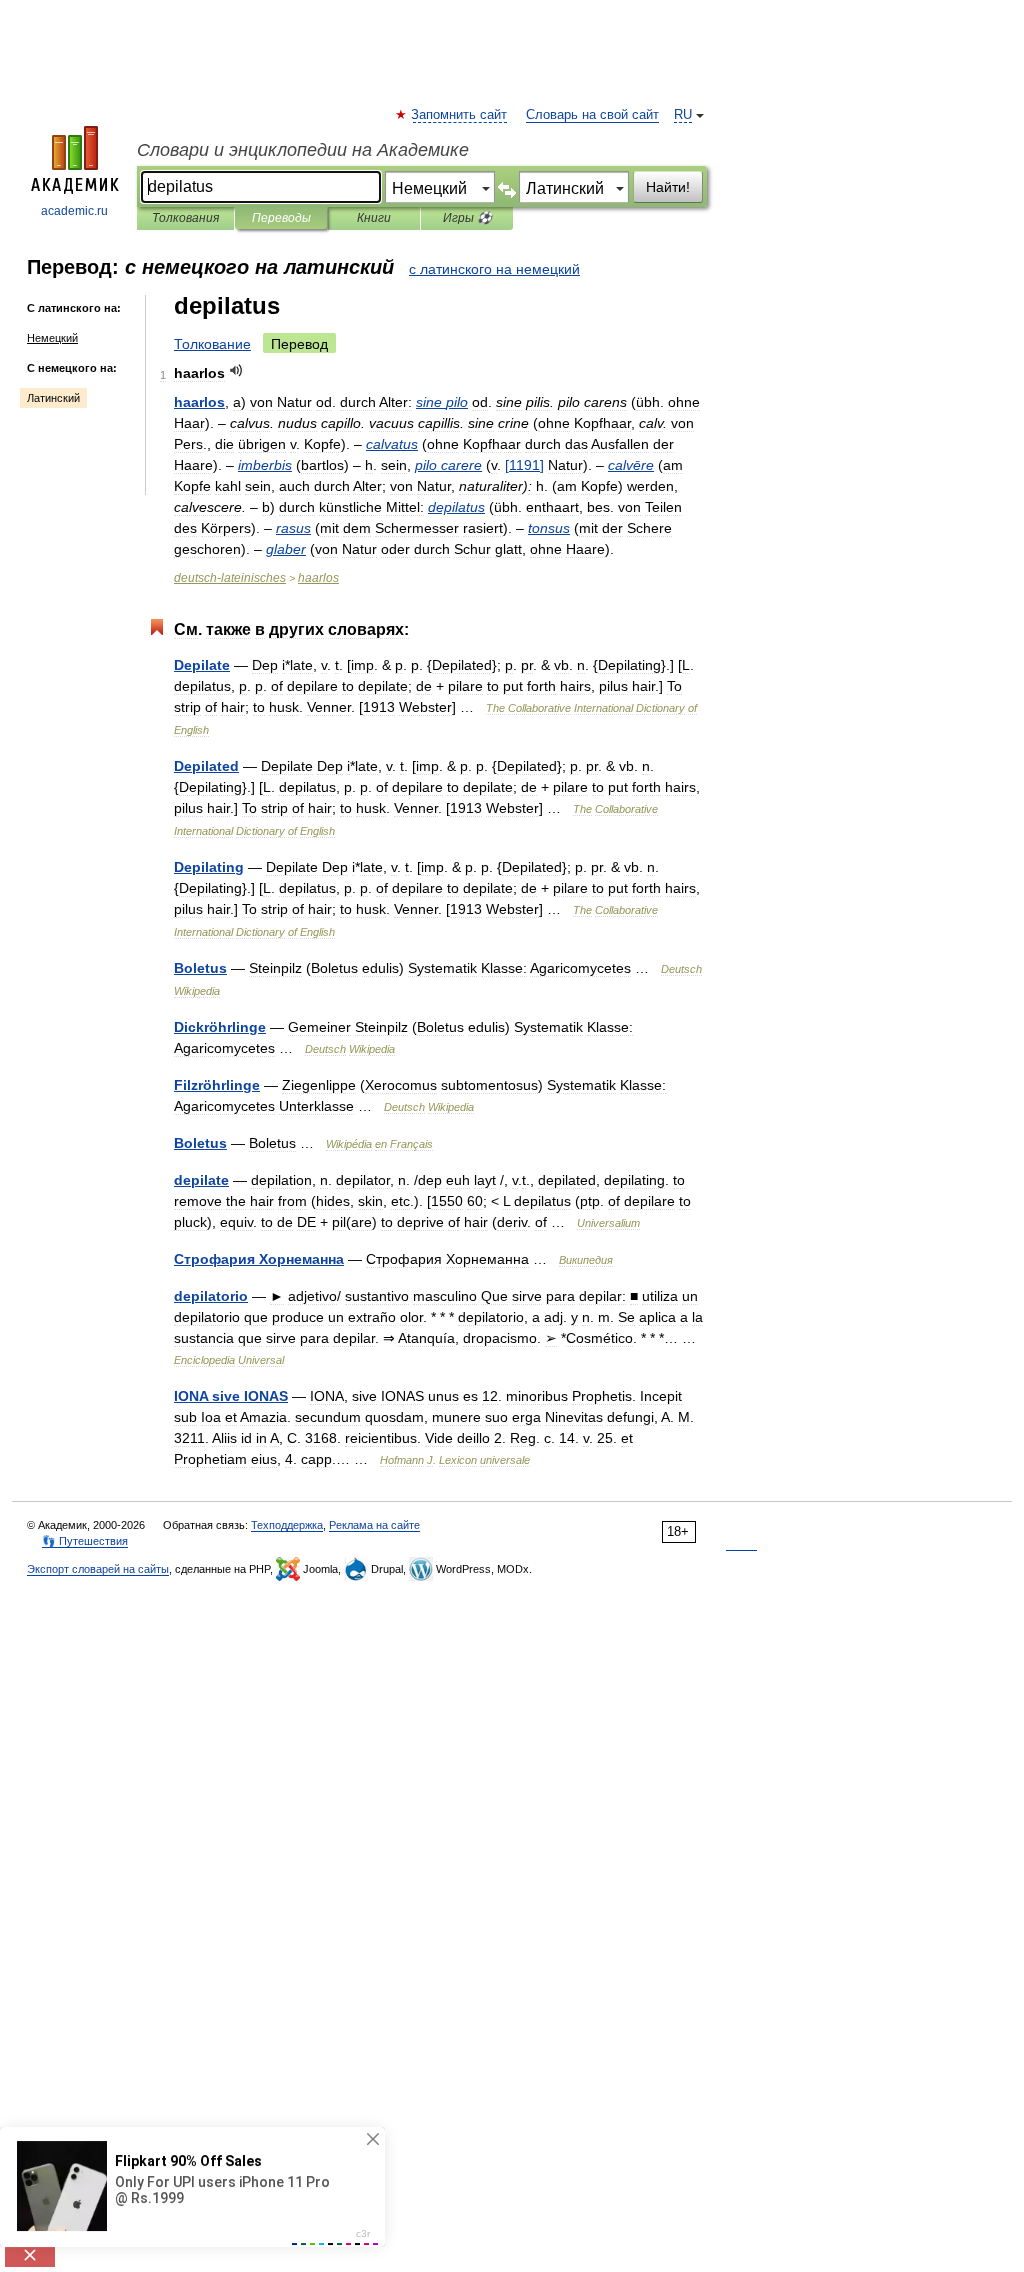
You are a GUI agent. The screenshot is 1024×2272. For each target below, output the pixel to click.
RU (683, 115)
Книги (374, 218)
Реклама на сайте (374, 1525)
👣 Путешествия (85, 1541)
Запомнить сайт (460, 115)
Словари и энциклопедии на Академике (303, 150)
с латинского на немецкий (494, 269)
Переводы (281, 218)
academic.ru (74, 211)
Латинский (53, 398)
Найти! (668, 187)
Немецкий (52, 338)
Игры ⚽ (467, 218)
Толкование (212, 344)
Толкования (185, 218)
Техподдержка (287, 1525)
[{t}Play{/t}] (236, 370)
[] (524, 465)
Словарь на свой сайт (592, 115)
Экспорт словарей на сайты (98, 1569)
